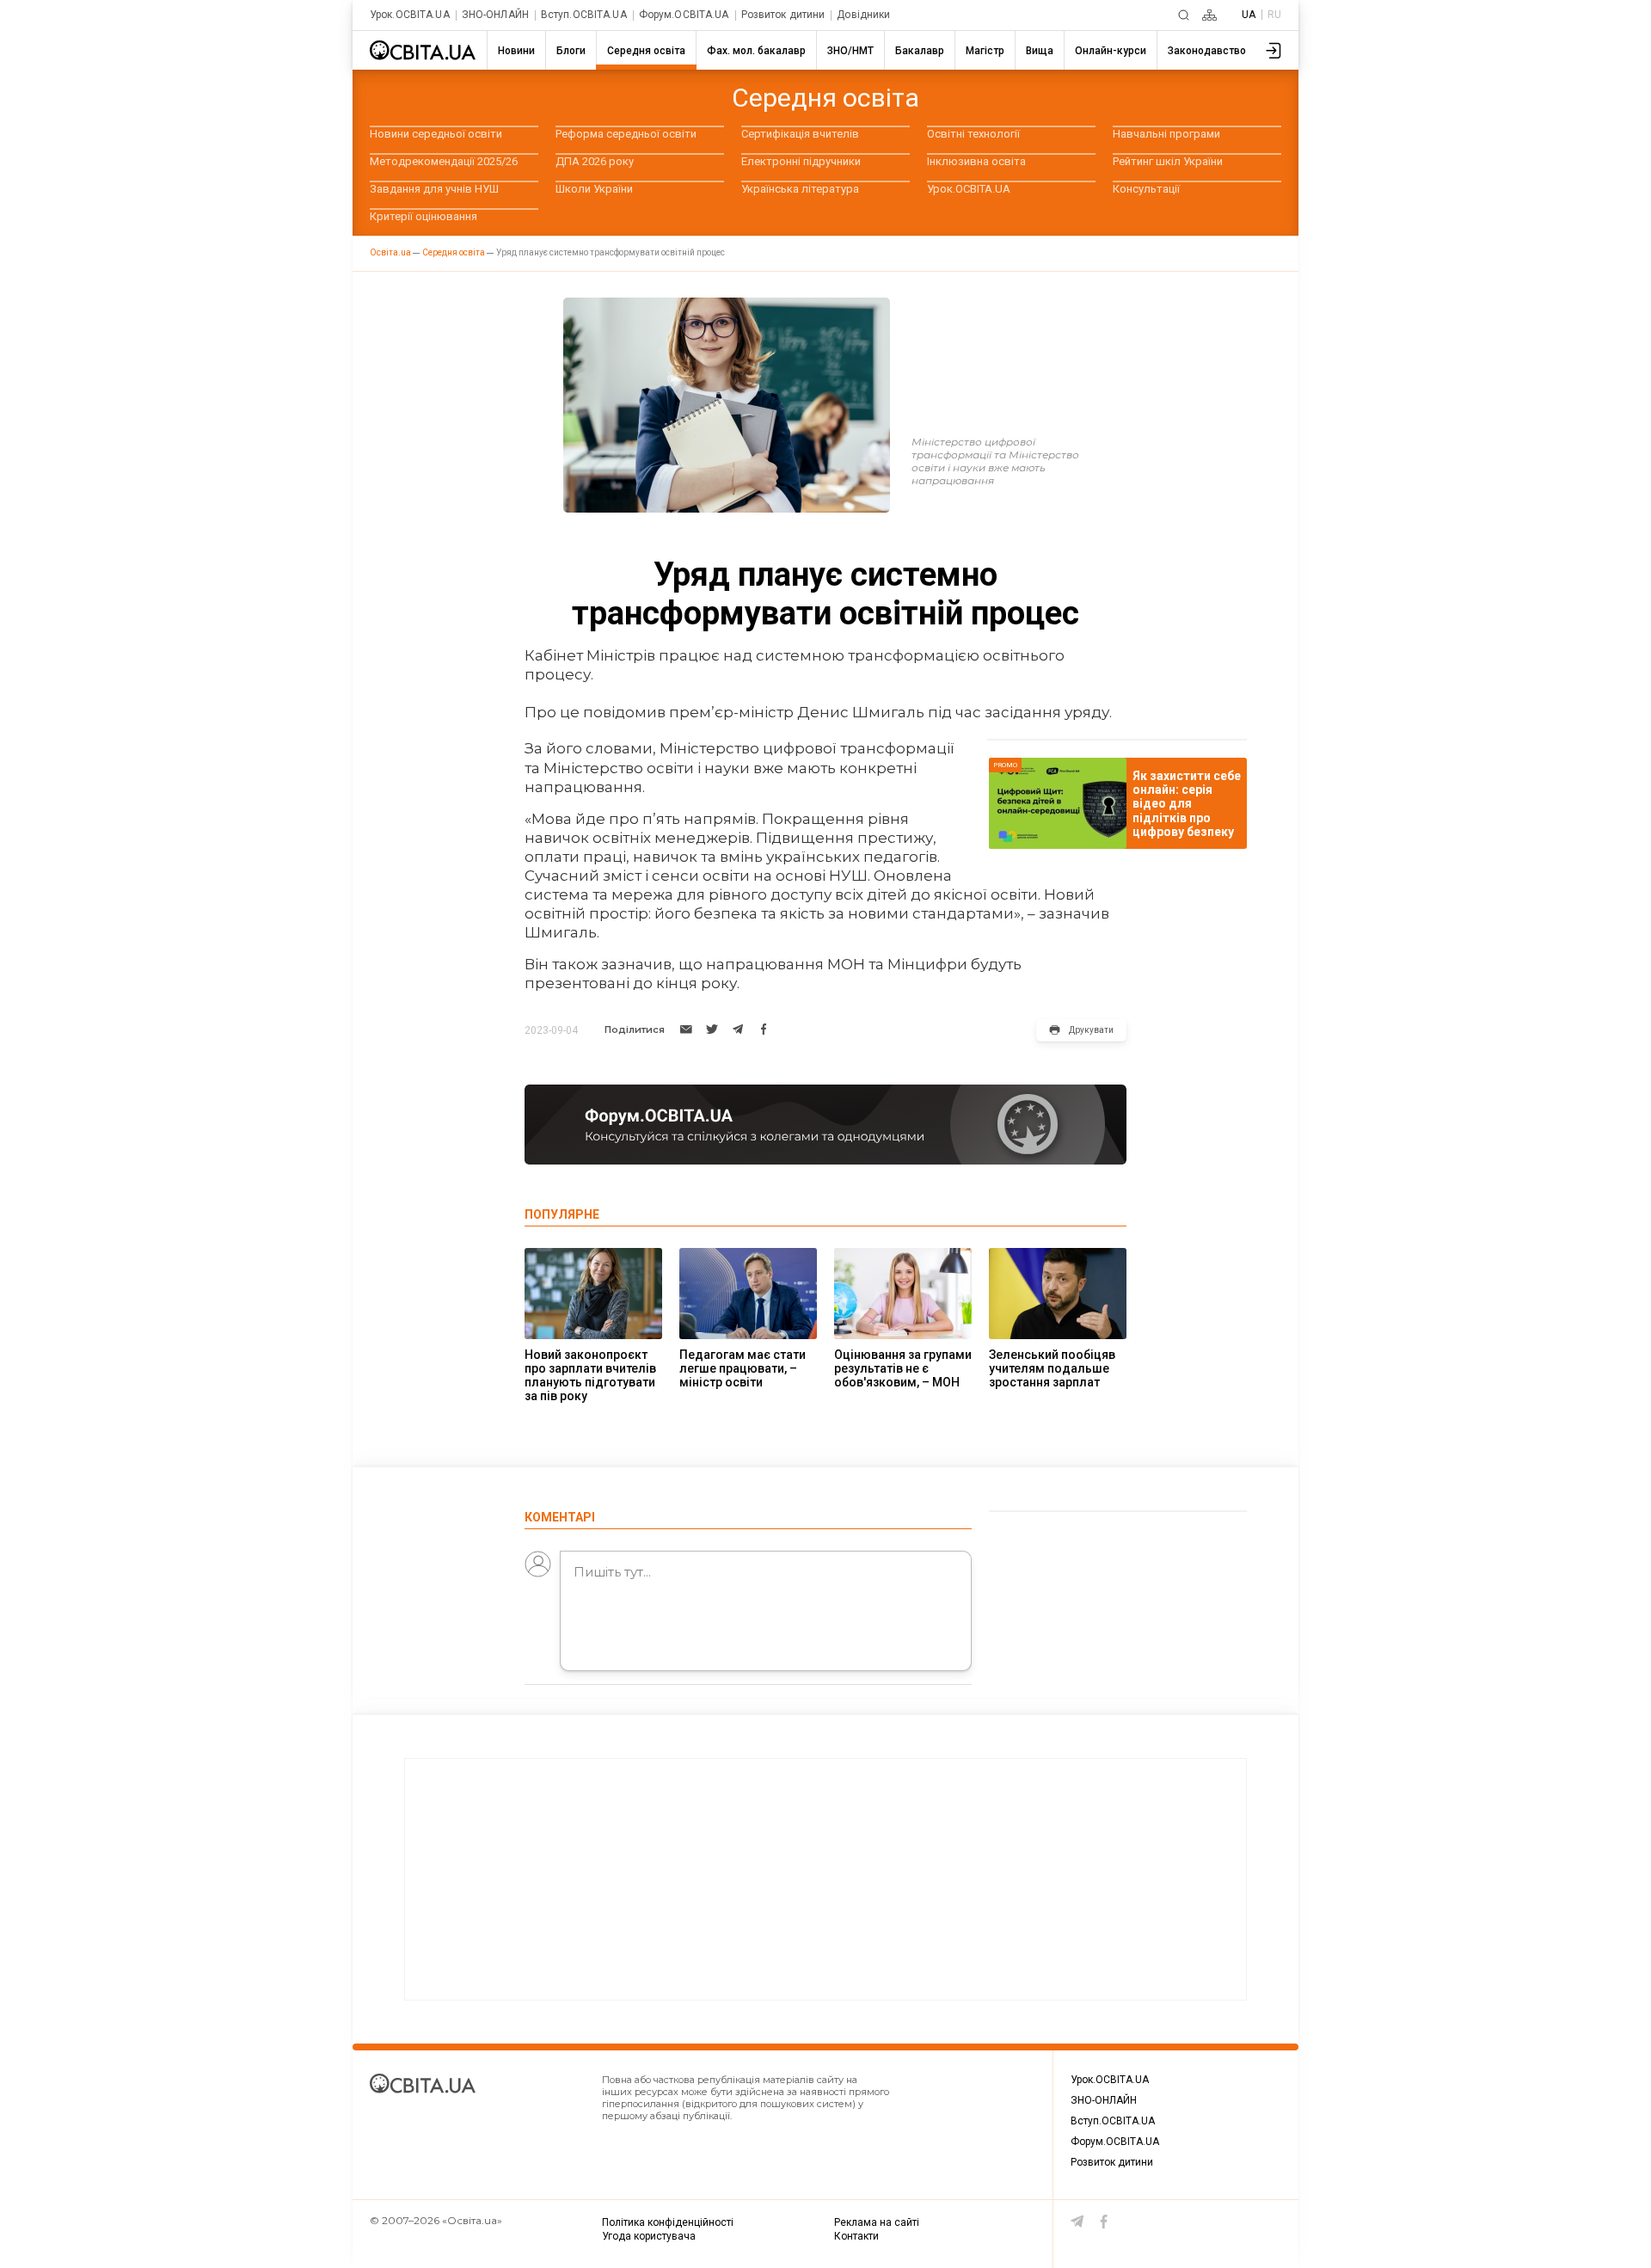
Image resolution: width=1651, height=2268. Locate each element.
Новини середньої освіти (436, 134)
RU (1274, 15)
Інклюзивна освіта (976, 161)
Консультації (1146, 189)
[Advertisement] (825, 1879)
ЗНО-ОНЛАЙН (495, 15)
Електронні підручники (801, 161)
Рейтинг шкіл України (1168, 161)
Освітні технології (973, 134)
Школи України (594, 189)
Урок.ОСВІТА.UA (410, 15)
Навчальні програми (1166, 134)
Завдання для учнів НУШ (434, 189)
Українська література (800, 189)
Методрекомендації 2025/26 (444, 161)
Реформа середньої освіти (626, 134)
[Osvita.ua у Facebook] (1104, 2222)
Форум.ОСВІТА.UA (684, 15)
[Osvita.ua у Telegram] (1077, 2222)
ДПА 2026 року (595, 161)
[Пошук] (1184, 15)
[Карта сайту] (1209, 15)
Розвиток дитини (783, 15)
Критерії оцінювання (423, 216)
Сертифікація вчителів (800, 134)
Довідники (863, 15)
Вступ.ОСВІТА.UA (584, 15)
